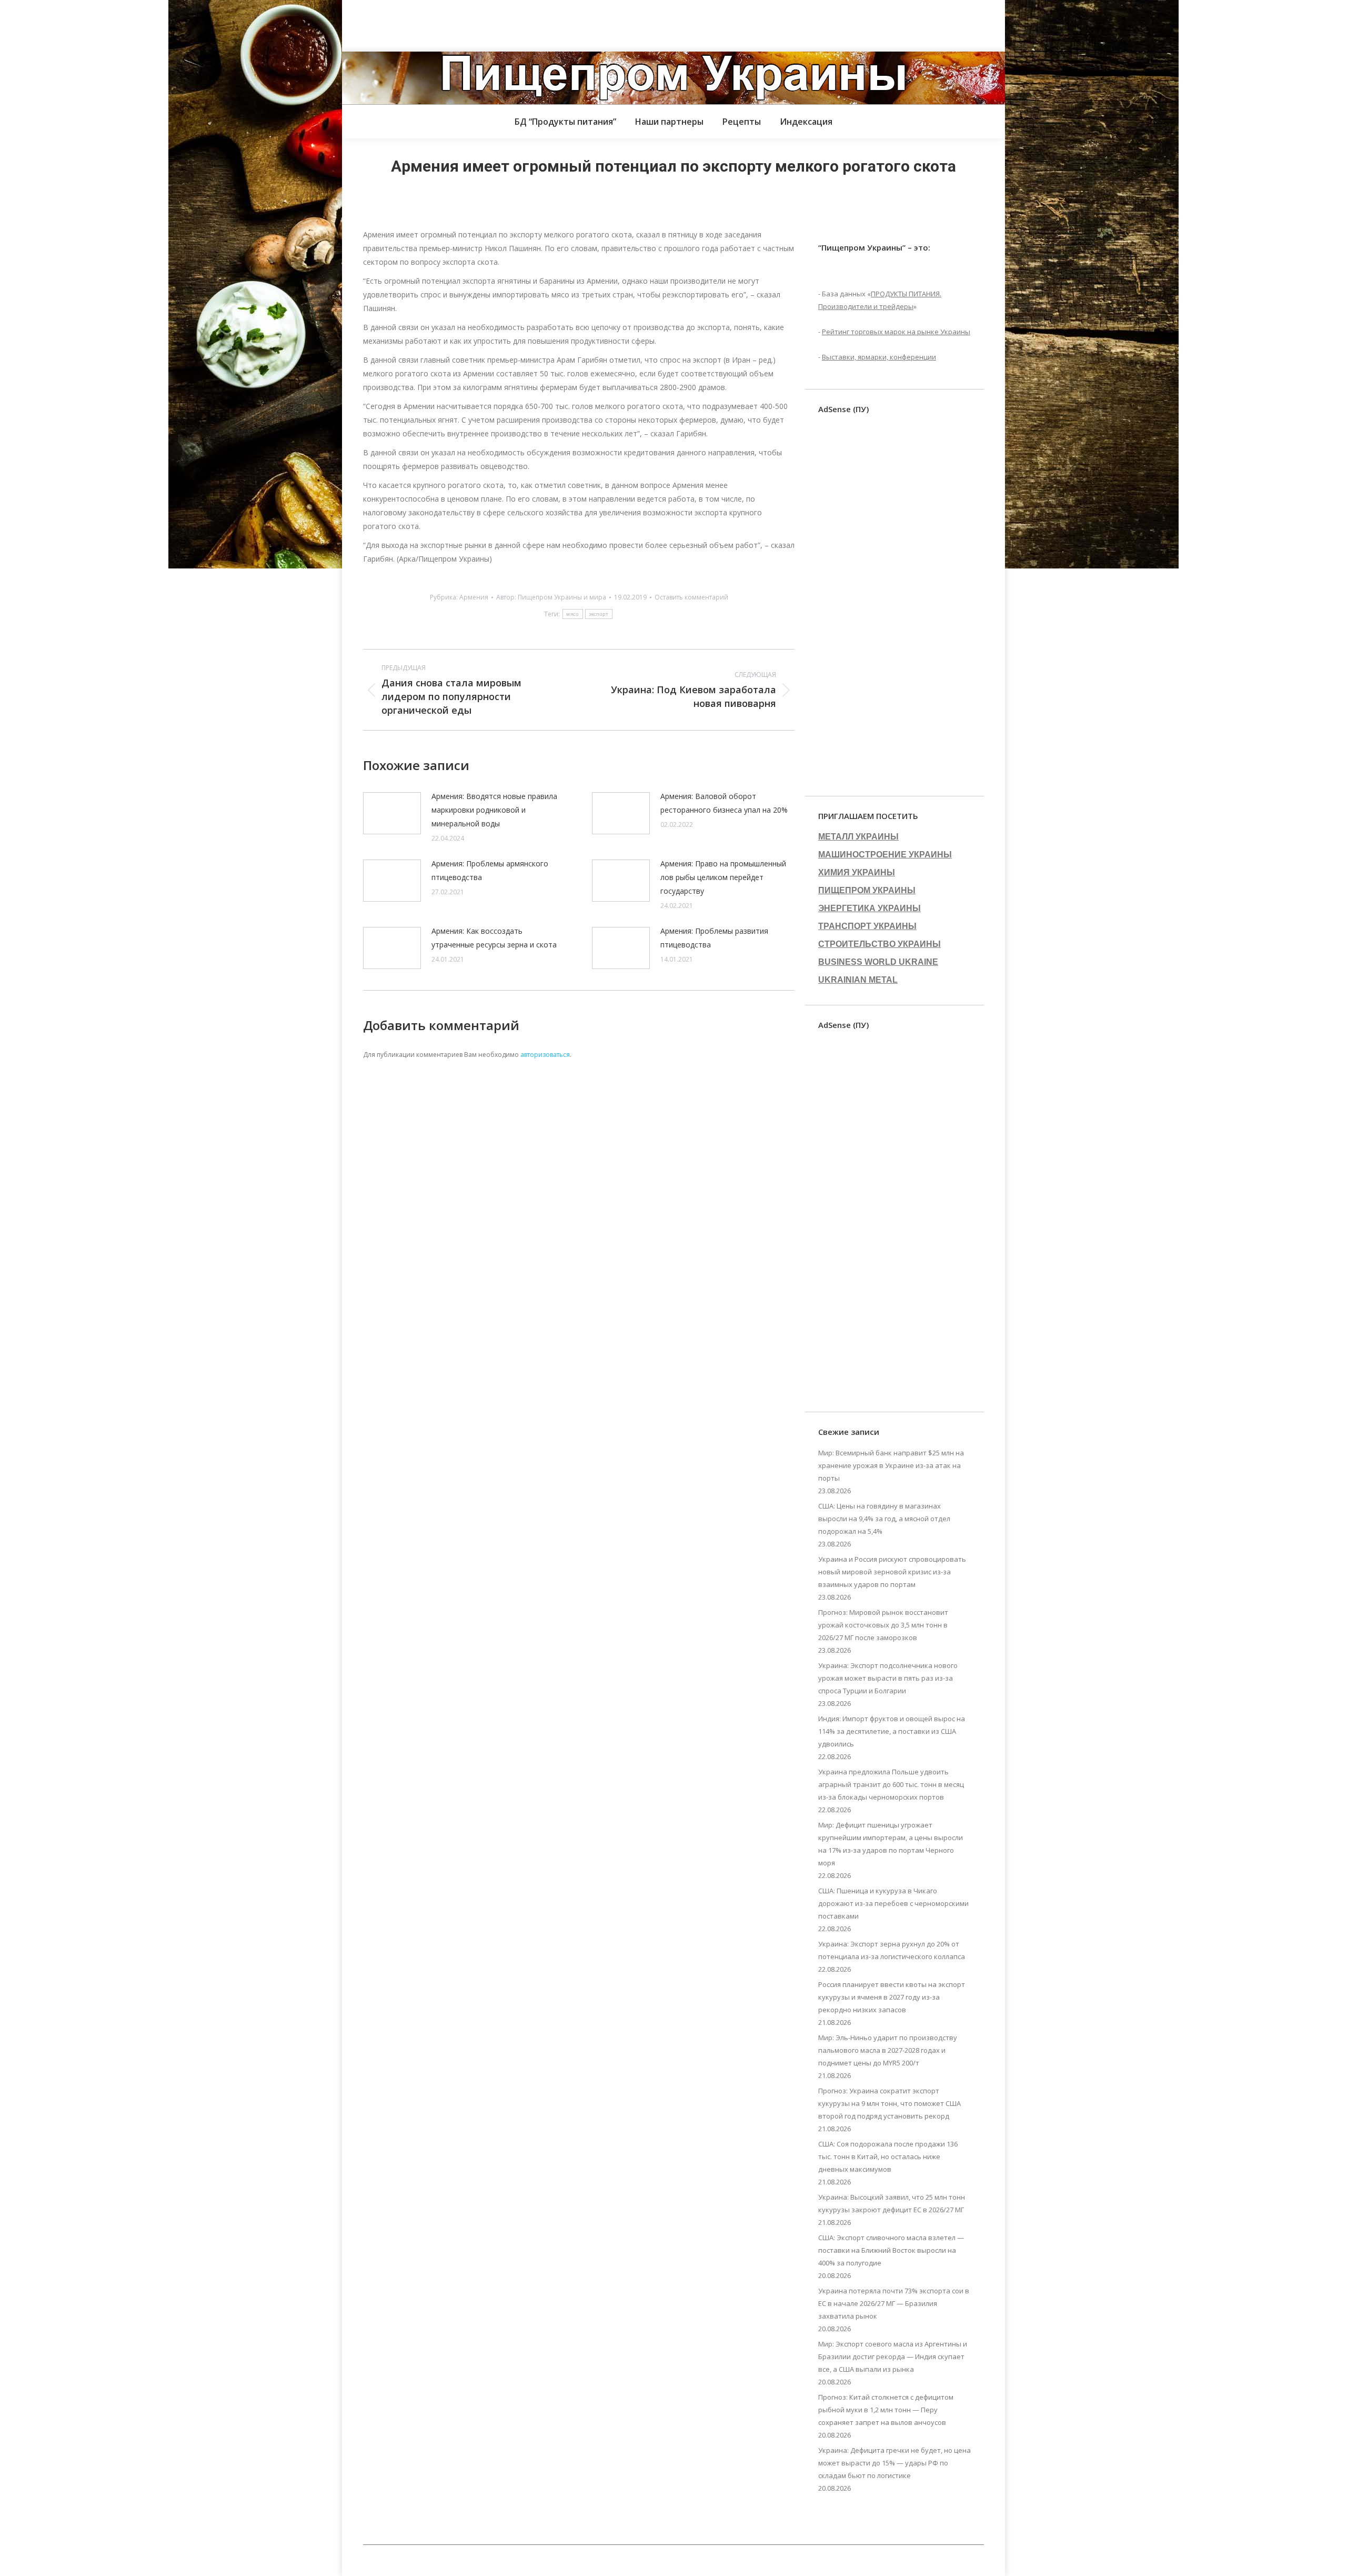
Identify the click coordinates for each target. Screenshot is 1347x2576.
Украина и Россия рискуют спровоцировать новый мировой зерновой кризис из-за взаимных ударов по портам (892, 1572)
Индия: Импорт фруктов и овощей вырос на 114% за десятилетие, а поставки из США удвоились (892, 1731)
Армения (474, 597)
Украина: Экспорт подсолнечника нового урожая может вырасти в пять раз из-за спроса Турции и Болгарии (888, 1678)
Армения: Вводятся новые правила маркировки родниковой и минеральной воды (494, 810)
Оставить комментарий (691, 597)
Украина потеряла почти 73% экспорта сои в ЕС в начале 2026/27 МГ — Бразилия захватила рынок (894, 2303)
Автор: (551, 597)
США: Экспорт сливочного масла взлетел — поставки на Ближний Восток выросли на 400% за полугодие (891, 2250)
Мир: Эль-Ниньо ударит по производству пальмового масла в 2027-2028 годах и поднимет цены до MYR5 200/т (888, 2050)
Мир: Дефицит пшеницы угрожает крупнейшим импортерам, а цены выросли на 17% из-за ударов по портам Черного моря (891, 1844)
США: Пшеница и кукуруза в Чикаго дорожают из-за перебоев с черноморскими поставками (893, 1903)
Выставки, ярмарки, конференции (879, 357)
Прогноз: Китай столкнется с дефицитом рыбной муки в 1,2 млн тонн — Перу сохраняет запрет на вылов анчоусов (886, 2410)
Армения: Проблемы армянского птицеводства (490, 870)
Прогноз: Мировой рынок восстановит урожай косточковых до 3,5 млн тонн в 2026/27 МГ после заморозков (883, 1625)
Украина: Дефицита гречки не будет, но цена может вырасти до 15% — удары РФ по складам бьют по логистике (894, 2463)
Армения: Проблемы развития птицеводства (714, 938)
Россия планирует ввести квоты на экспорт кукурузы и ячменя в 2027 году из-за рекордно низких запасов (892, 1997)
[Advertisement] (192, 24)
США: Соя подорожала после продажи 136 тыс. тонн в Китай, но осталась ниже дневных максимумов (888, 2156)
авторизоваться (545, 1055)
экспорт (599, 614)
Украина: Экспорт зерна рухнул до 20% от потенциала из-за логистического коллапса (892, 1950)
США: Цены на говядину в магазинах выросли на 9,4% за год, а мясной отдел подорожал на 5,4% (884, 1519)
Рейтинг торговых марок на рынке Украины (896, 332)
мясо (572, 614)
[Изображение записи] (392, 813)
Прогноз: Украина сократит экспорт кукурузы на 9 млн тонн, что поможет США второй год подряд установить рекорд (889, 2103)
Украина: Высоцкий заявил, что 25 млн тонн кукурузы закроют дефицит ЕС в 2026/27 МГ (892, 2203)
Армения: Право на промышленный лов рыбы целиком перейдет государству (723, 877)
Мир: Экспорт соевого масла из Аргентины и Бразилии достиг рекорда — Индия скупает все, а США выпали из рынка (893, 2357)
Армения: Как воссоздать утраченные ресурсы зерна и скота (494, 938)
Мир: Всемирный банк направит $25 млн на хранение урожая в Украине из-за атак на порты (891, 1465)
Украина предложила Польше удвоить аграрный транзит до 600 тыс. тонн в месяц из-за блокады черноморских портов (891, 1784)
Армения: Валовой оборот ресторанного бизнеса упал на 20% (724, 803)
